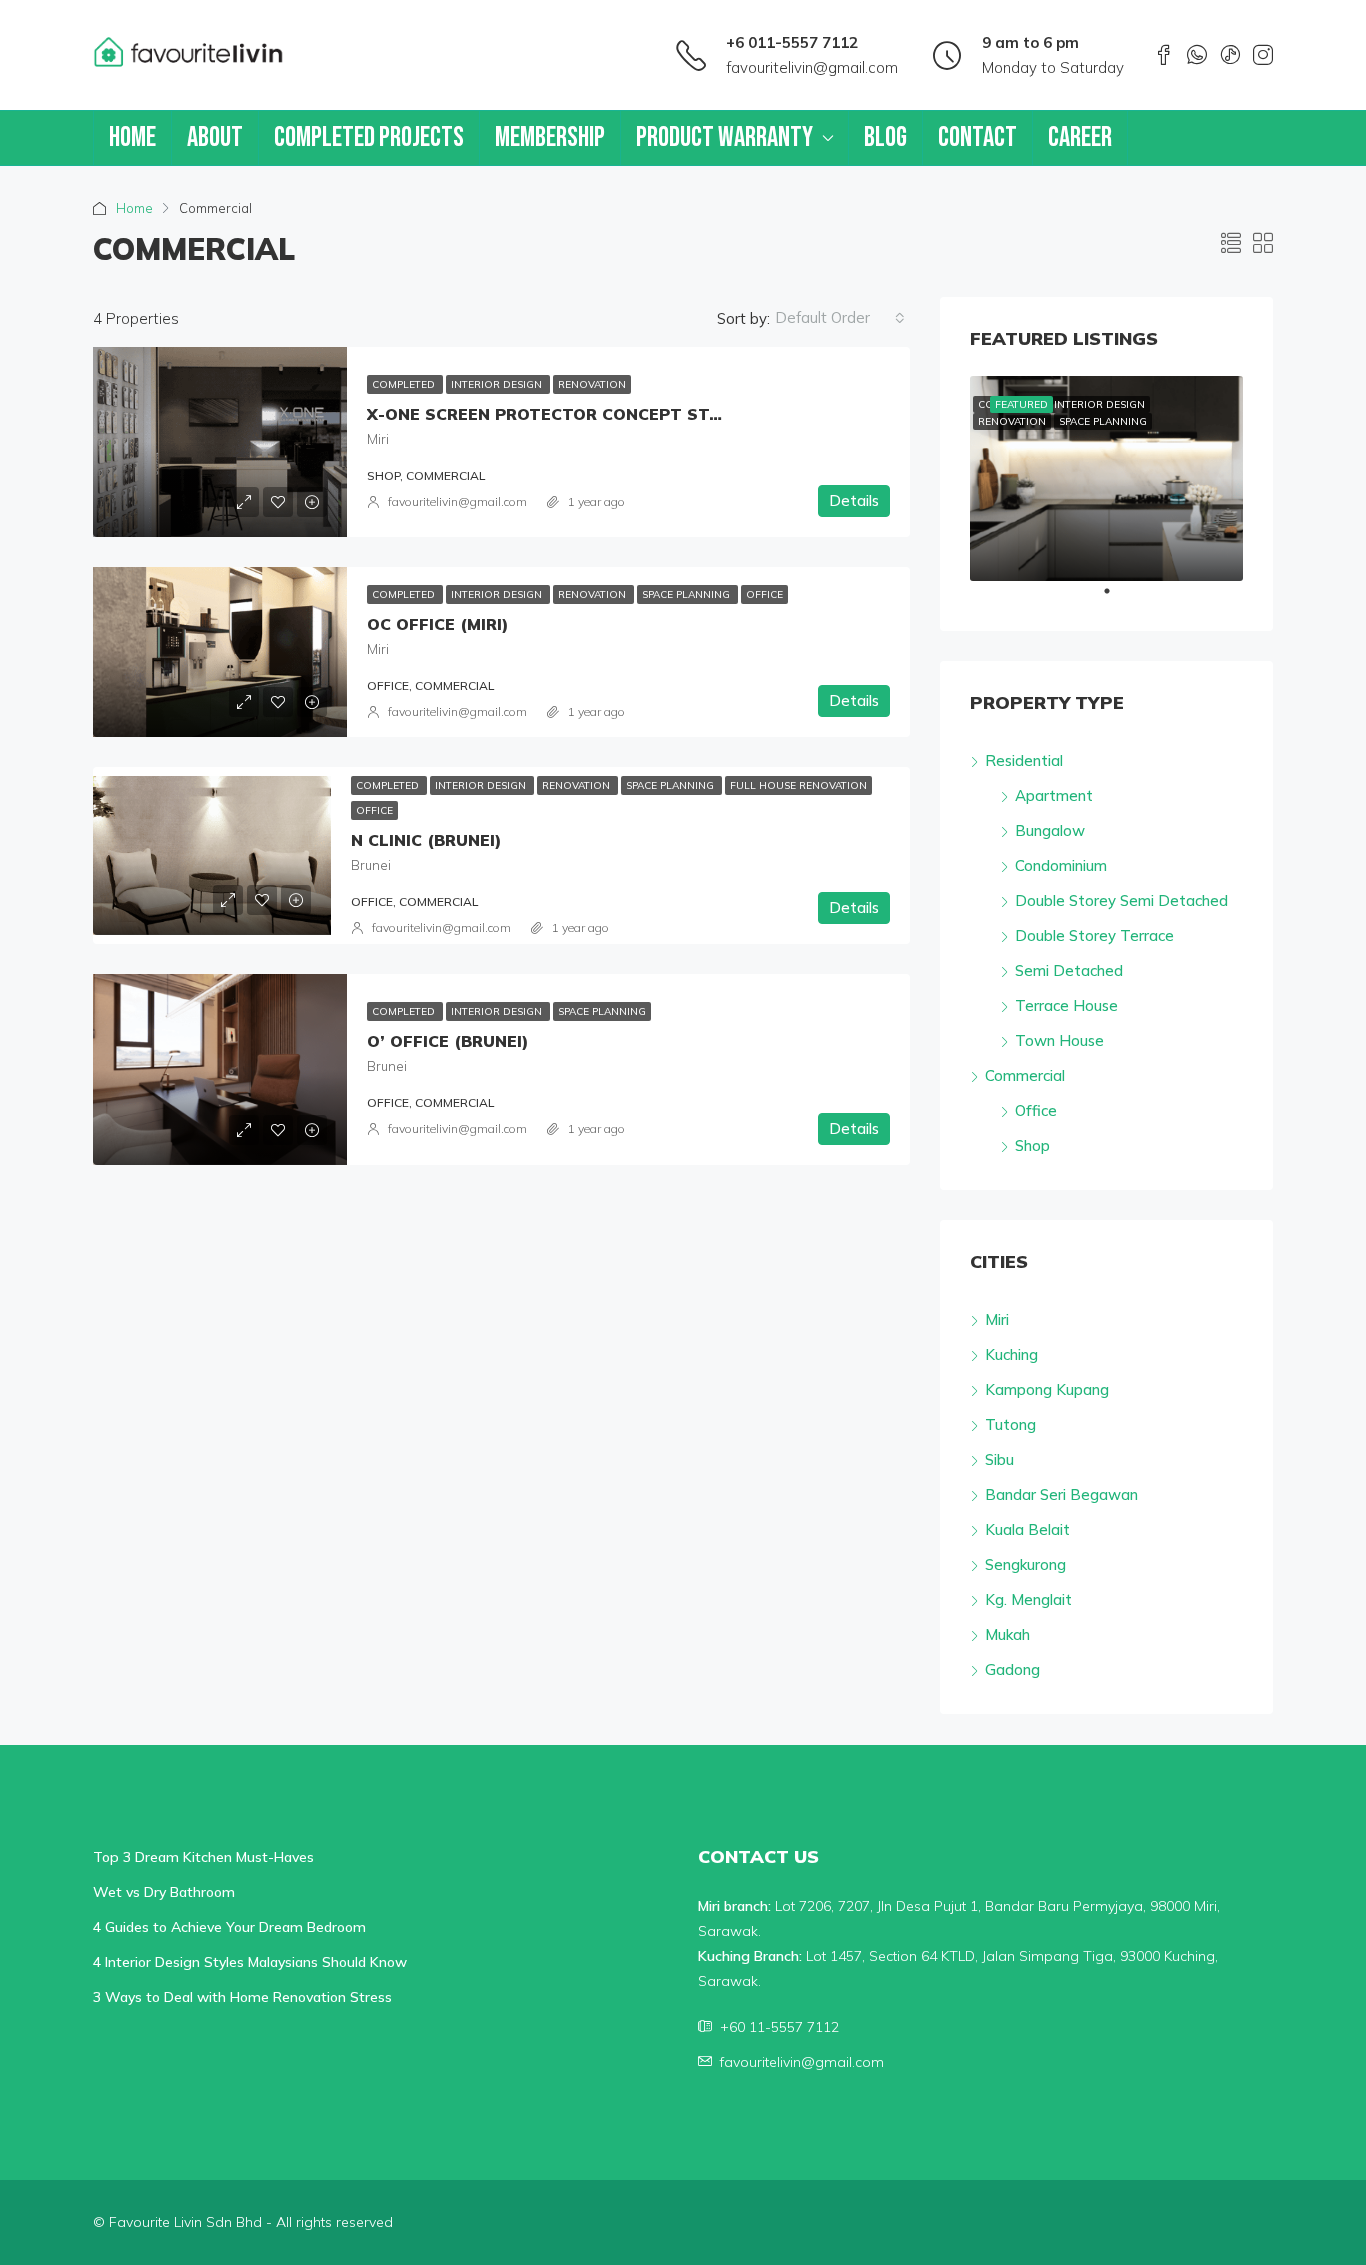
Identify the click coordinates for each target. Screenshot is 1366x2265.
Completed (405, 384)
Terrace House (1066, 1005)
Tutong (1010, 1424)
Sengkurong (1025, 1564)
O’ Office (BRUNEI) (447, 1041)
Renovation (592, 384)
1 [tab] (1117, 599)
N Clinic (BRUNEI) (426, 840)
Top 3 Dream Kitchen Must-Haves (203, 1857)
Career (1080, 137)
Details (854, 500)
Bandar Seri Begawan (1061, 1494)
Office (764, 594)
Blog (885, 137)
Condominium (1061, 865)
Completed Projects (369, 137)
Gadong (1012, 1669)
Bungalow (1050, 830)
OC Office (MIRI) (437, 624)
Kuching (1011, 1354)
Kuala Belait (1027, 1529)
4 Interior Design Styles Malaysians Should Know (250, 1962)
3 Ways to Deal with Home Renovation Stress (242, 1997)
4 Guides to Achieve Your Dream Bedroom (229, 1927)
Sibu (999, 1459)
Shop (1032, 1145)
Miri (997, 1319)
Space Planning (687, 594)
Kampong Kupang (1047, 1389)
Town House (1059, 1040)
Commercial (1025, 1075)
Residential (1024, 760)
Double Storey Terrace (1094, 935)
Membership (550, 137)
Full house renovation (798, 785)
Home (132, 137)
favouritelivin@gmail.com (812, 67)
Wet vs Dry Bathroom (164, 1892)
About (215, 137)
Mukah (1007, 1634)
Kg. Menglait (1028, 1599)
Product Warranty (724, 137)
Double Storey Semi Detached (1121, 900)
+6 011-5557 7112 (792, 42)
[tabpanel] (1106, 478)
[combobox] (840, 318)
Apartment (1054, 795)
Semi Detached (1069, 970)
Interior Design (498, 384)
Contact (977, 137)
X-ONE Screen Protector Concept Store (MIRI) (581, 414)
